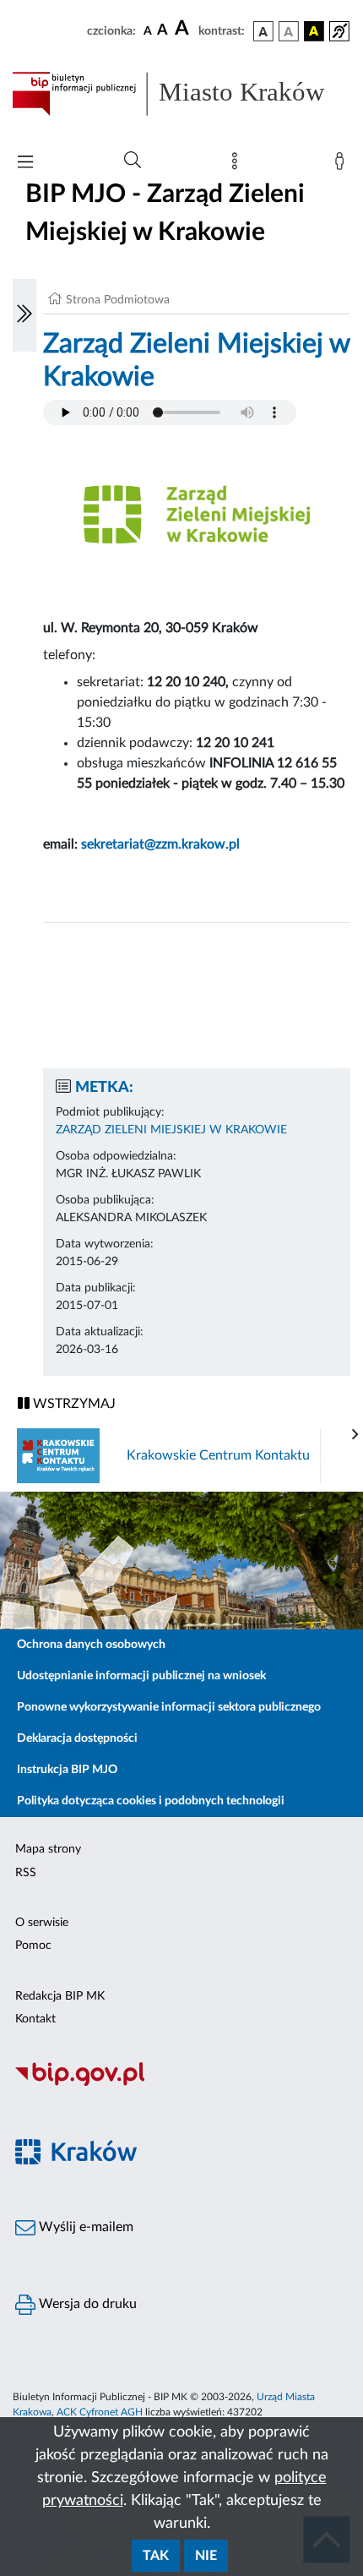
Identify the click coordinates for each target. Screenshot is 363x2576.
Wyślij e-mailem (84, 2227)
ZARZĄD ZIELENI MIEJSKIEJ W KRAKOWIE (171, 1130)
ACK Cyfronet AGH (100, 2412)
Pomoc (33, 1946)
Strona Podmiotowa (118, 300)
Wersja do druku (86, 2304)
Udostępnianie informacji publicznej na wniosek (141, 1676)
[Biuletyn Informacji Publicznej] (181, 2083)
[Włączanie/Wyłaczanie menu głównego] (25, 164)
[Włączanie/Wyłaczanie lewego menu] (24, 315)
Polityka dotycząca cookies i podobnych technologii (151, 1801)
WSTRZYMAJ (73, 1404)
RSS (26, 1873)
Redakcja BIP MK (60, 1996)
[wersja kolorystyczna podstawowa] (263, 31)
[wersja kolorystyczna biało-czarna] (289, 31)
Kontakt (35, 2019)
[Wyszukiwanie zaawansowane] (133, 161)
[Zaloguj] (343, 165)
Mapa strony (48, 1849)
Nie (206, 2556)
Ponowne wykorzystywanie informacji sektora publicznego (169, 1707)
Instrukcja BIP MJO (67, 1770)
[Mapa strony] (238, 165)
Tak (156, 2556)
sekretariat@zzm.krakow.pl (160, 844)
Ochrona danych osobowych (91, 1645)
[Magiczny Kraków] (181, 2161)
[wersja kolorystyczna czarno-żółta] (314, 31)
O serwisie (42, 1923)
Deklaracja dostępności (77, 1738)
